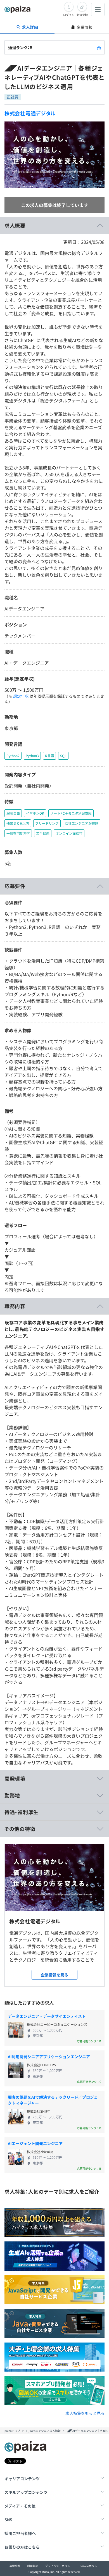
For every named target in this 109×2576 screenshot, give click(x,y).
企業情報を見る (54, 1975)
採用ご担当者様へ (20, 2533)
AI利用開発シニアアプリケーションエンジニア (49, 2057)
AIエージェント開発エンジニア (35, 2143)
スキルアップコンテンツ (26, 2492)
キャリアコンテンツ (22, 2479)
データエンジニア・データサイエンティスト (47, 2016)
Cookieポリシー (90, 2566)
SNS (8, 2520)
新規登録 (82, 15)
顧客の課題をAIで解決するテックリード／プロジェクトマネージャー (53, 2100)
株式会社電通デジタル (30, 113)
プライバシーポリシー (59, 2566)
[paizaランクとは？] (99, 47)
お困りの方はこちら (22, 2547)
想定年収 (21, 696)
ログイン (69, 15)
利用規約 (33, 2566)
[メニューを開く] (98, 9)
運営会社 (15, 2566)
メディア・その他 (20, 2506)
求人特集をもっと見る (85, 2413)
